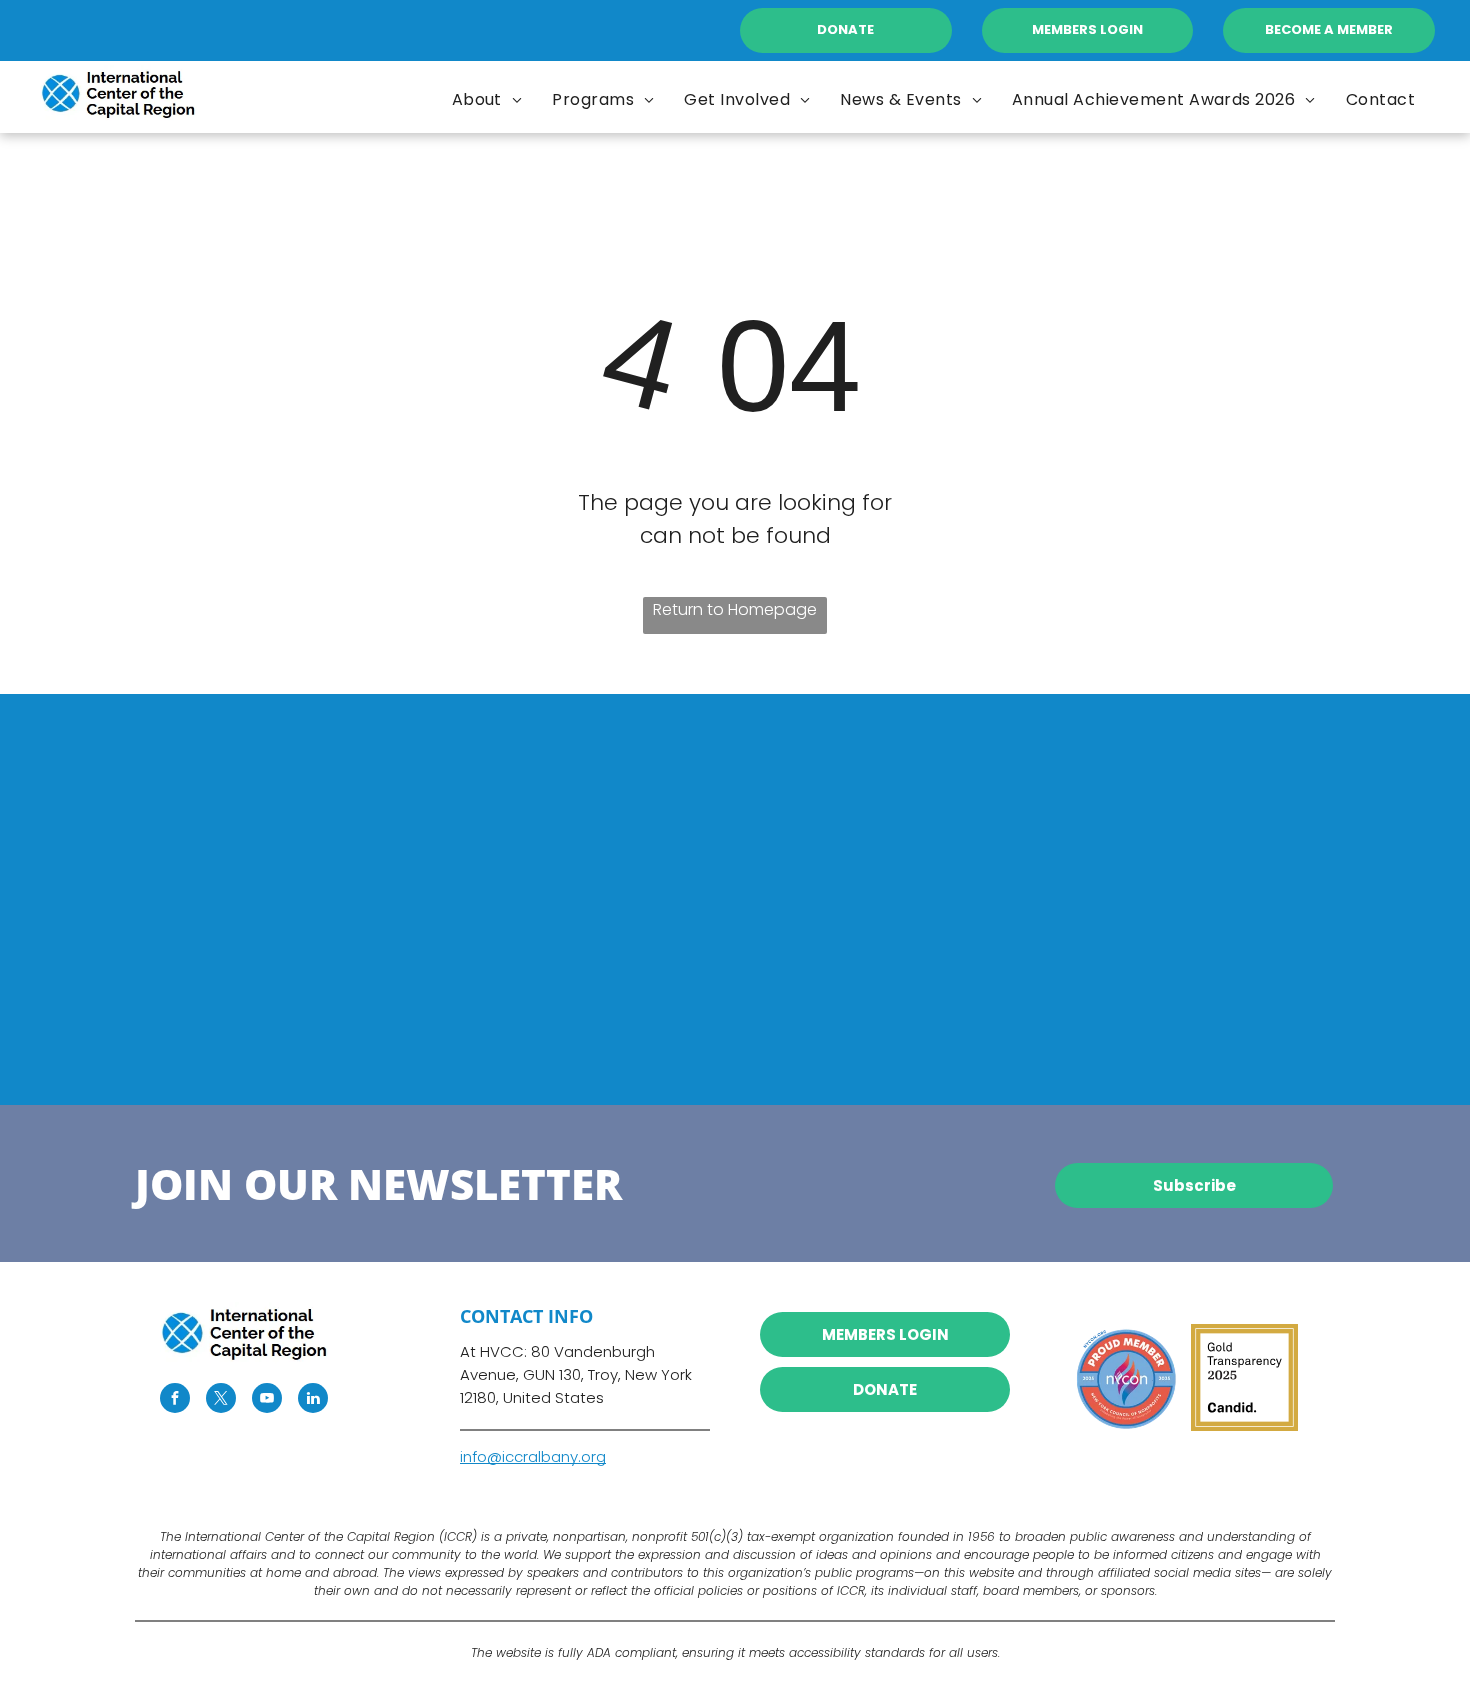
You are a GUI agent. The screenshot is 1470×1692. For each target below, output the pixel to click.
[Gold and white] (1244, 1377)
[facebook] (175, 1400)
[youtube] (267, 1400)
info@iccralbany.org (533, 1456)
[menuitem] (487, 99)
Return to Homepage (735, 609)
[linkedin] (313, 1400)
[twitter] (221, 1400)
